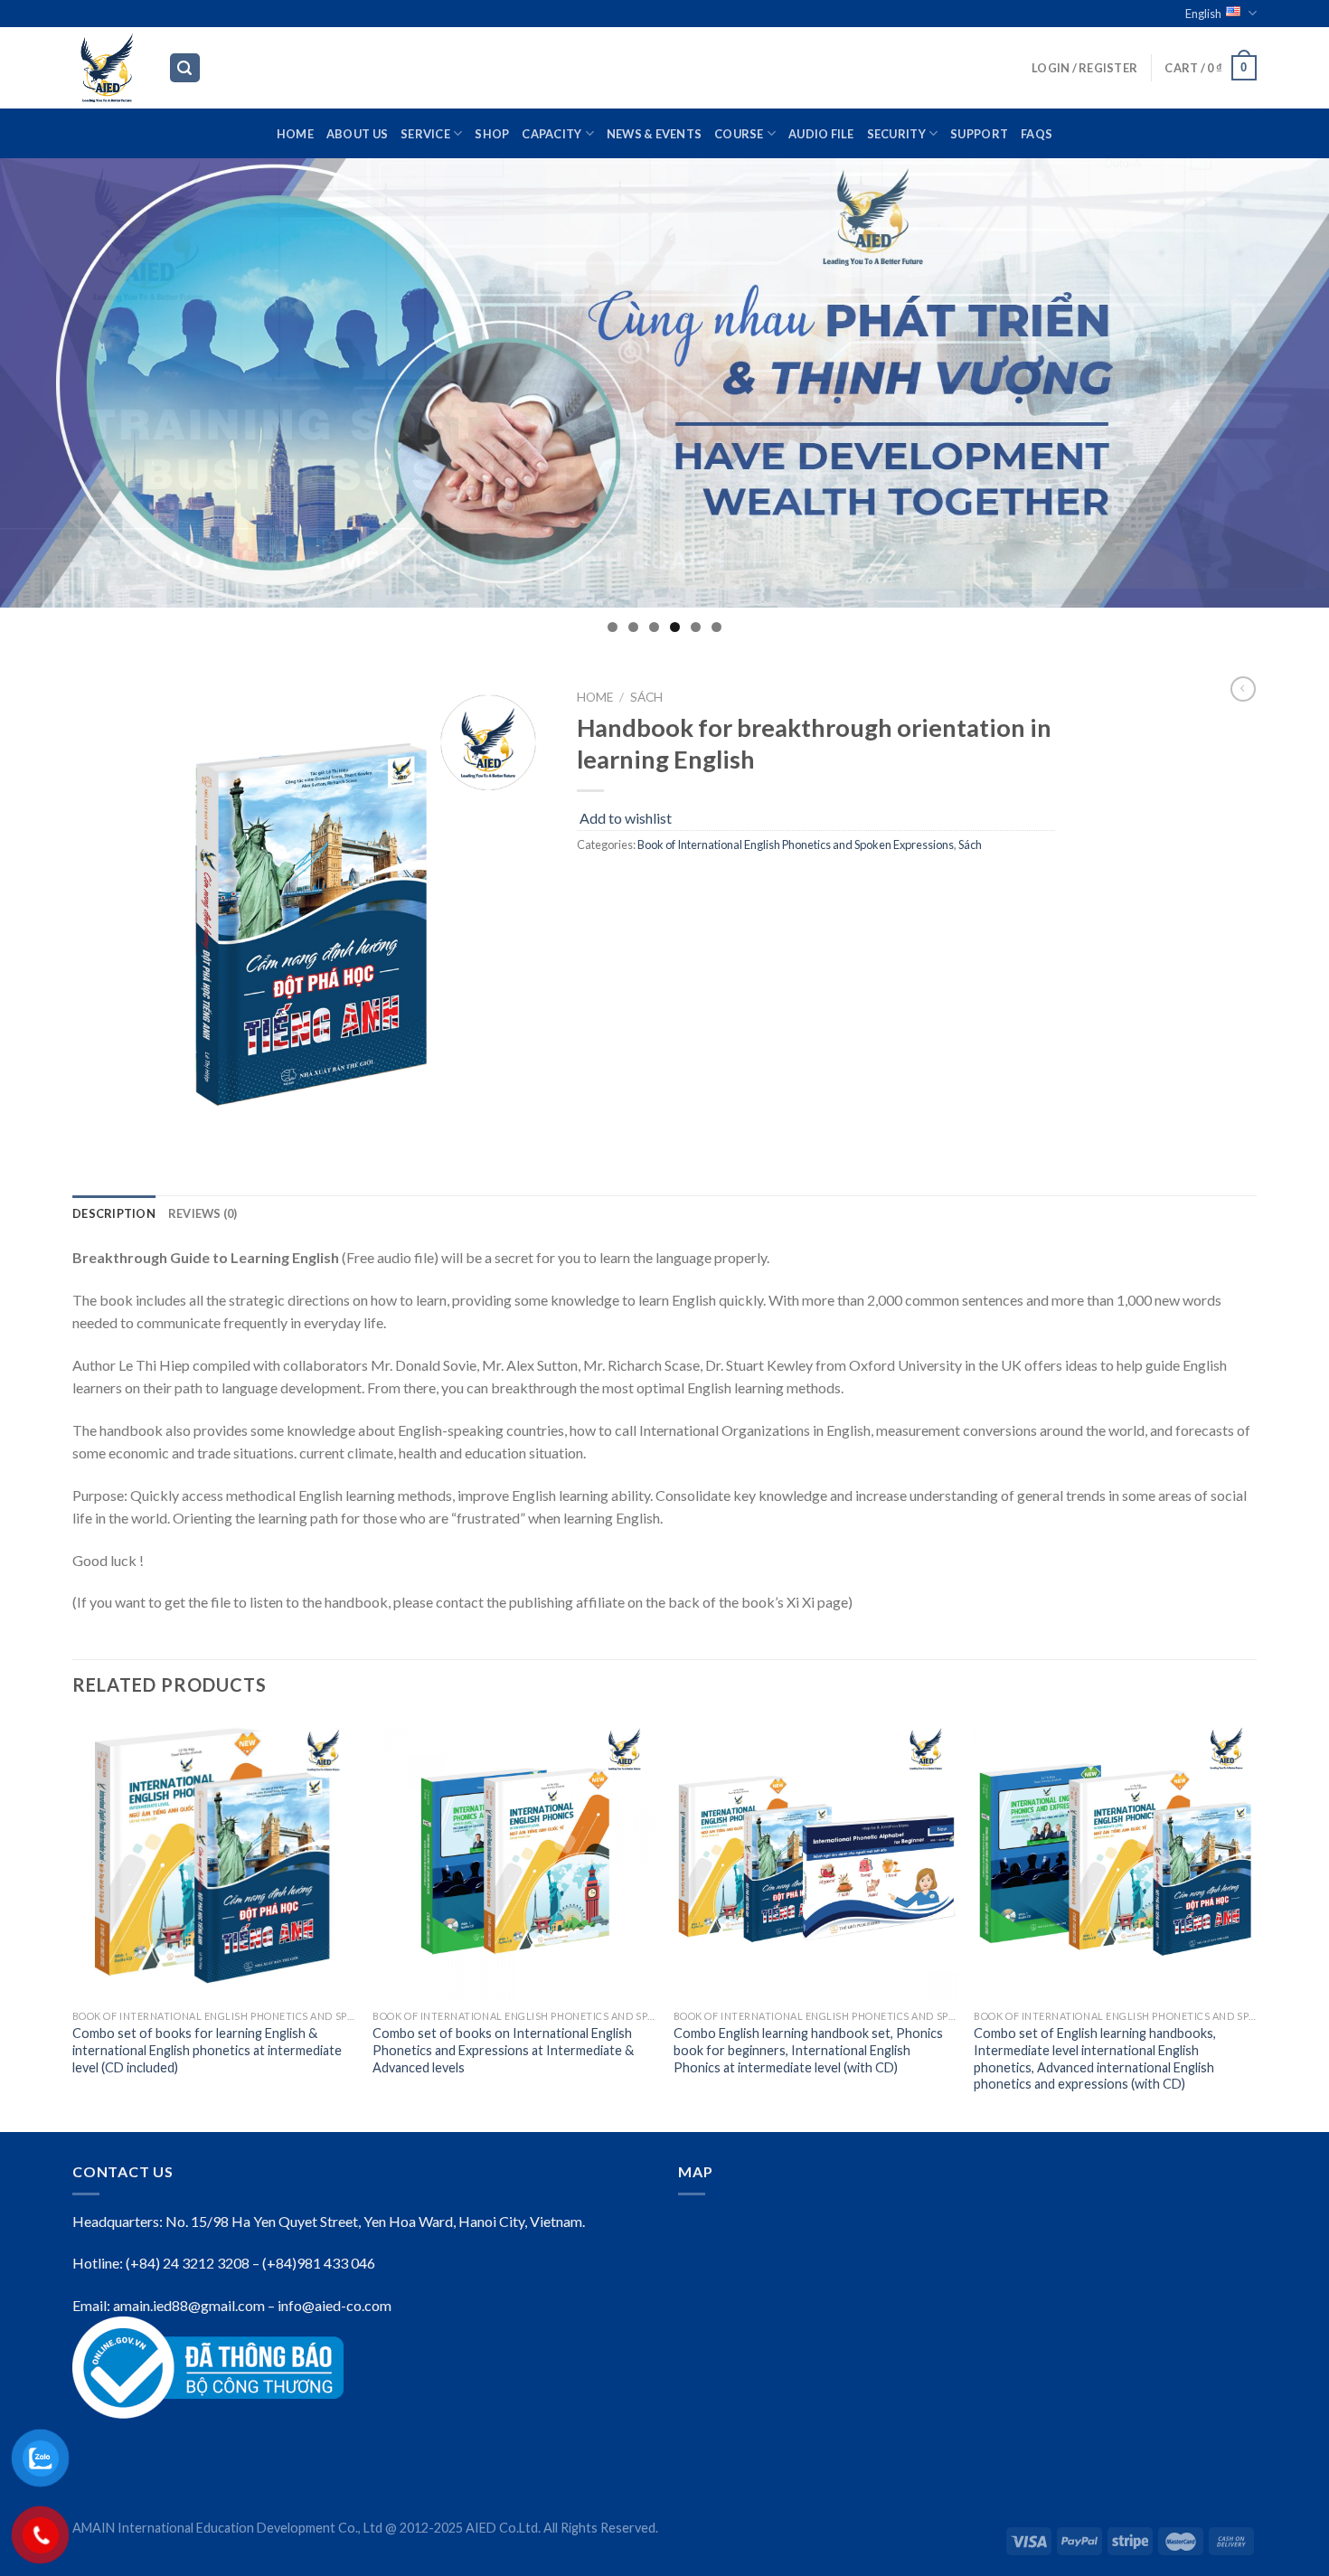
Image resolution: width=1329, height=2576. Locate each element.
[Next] (1256, 1923)
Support (979, 134)
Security (896, 134)
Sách (646, 697)
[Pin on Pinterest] (691, 885)
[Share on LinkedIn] (724, 885)
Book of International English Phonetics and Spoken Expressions (796, 845)
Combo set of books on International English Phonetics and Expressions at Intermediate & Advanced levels (503, 2050)
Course (739, 134)
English (1203, 14)
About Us (357, 134)
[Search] (185, 68)
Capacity (551, 134)
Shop (492, 134)
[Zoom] (96, 1137)
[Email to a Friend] (659, 885)
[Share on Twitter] (626, 885)
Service (425, 134)
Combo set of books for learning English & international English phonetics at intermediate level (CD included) (207, 2050)
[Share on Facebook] (594, 885)
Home (295, 134)
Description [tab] (114, 1213)
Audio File (821, 134)
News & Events (654, 134)
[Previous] (73, 1923)
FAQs (1037, 134)
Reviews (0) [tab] (203, 1213)
